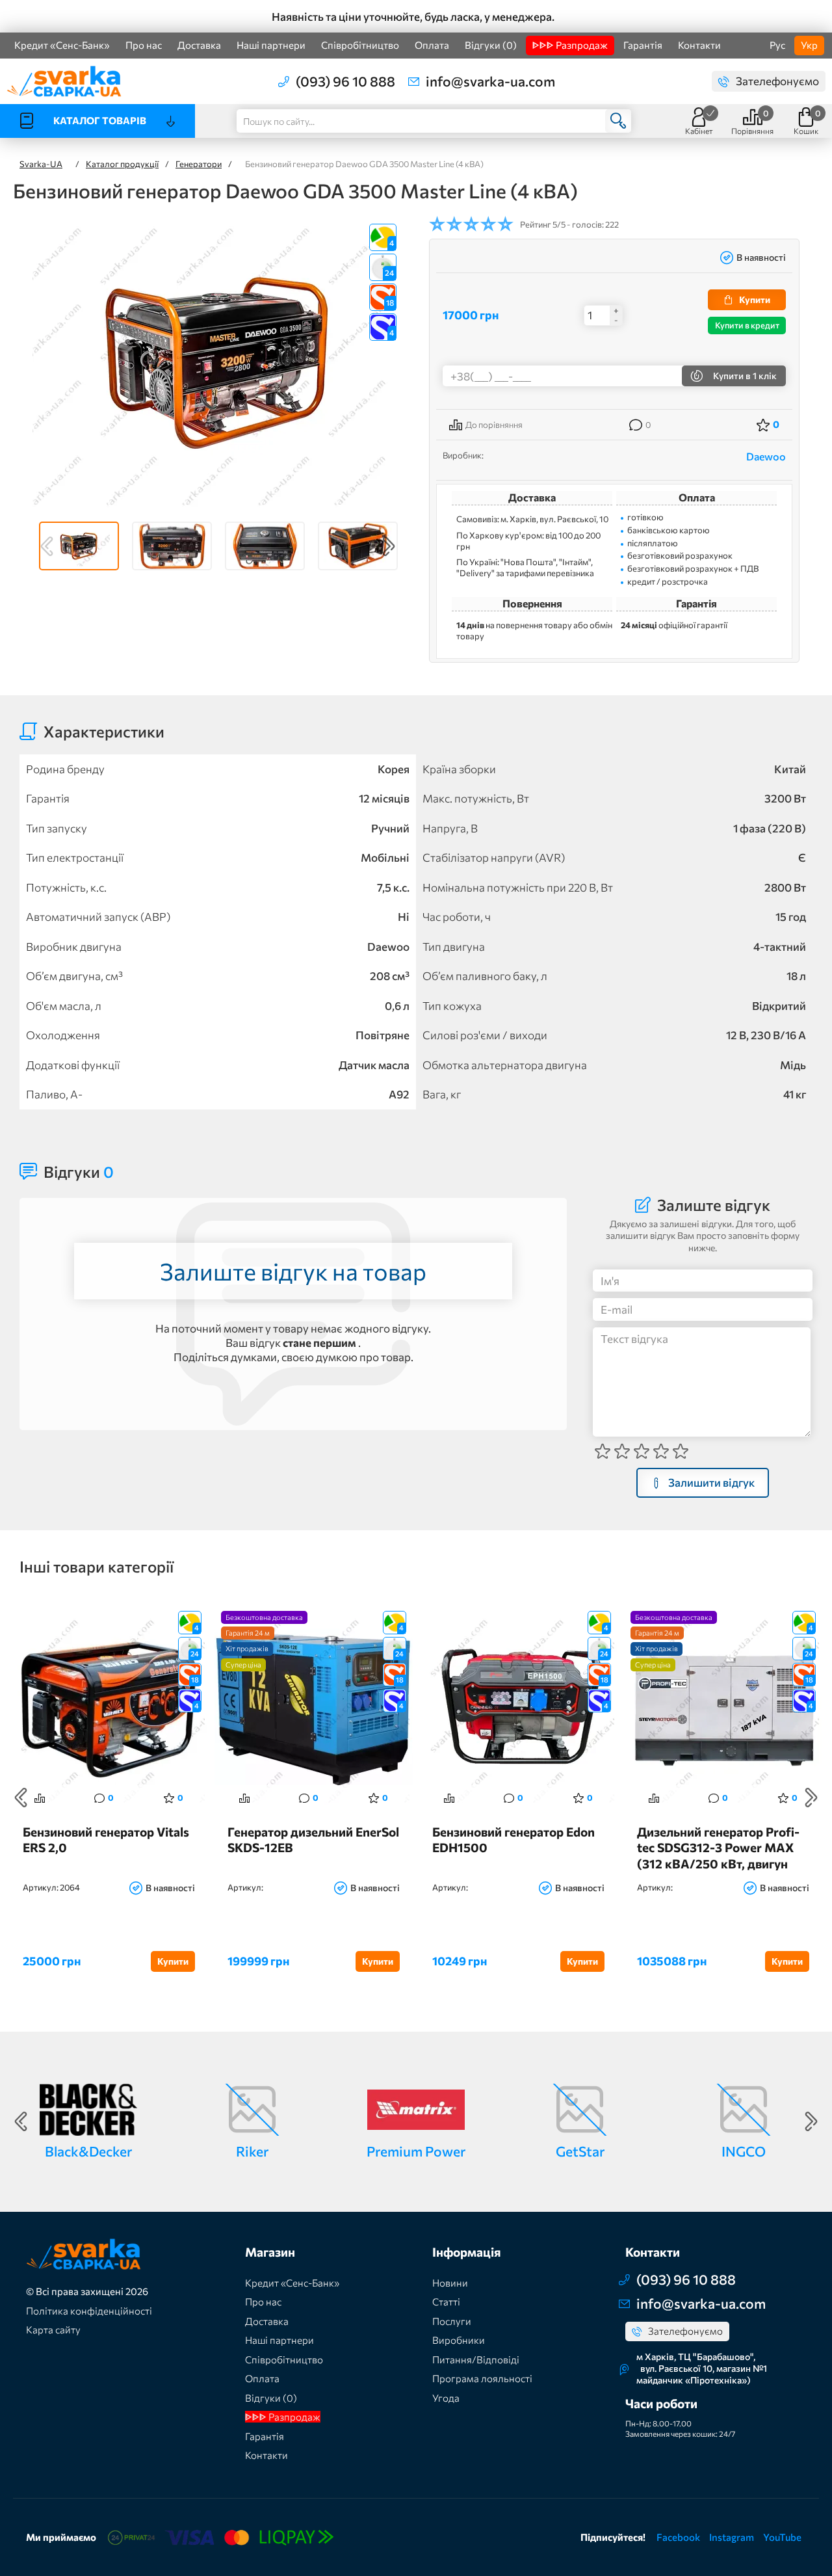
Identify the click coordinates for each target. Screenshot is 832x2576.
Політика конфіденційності (89, 2311)
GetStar (580, 2151)
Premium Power (416, 2151)
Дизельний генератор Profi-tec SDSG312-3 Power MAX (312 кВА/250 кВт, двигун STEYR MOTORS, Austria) (718, 1847)
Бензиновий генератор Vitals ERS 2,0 (106, 1840)
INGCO (744, 2151)
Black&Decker (88, 2151)
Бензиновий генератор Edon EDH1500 (513, 1840)
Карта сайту (53, 2330)
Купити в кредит (747, 325)
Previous (47, 546)
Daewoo (766, 456)
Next (389, 546)
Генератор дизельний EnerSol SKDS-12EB (313, 1840)
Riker (252, 2151)
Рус (777, 45)
